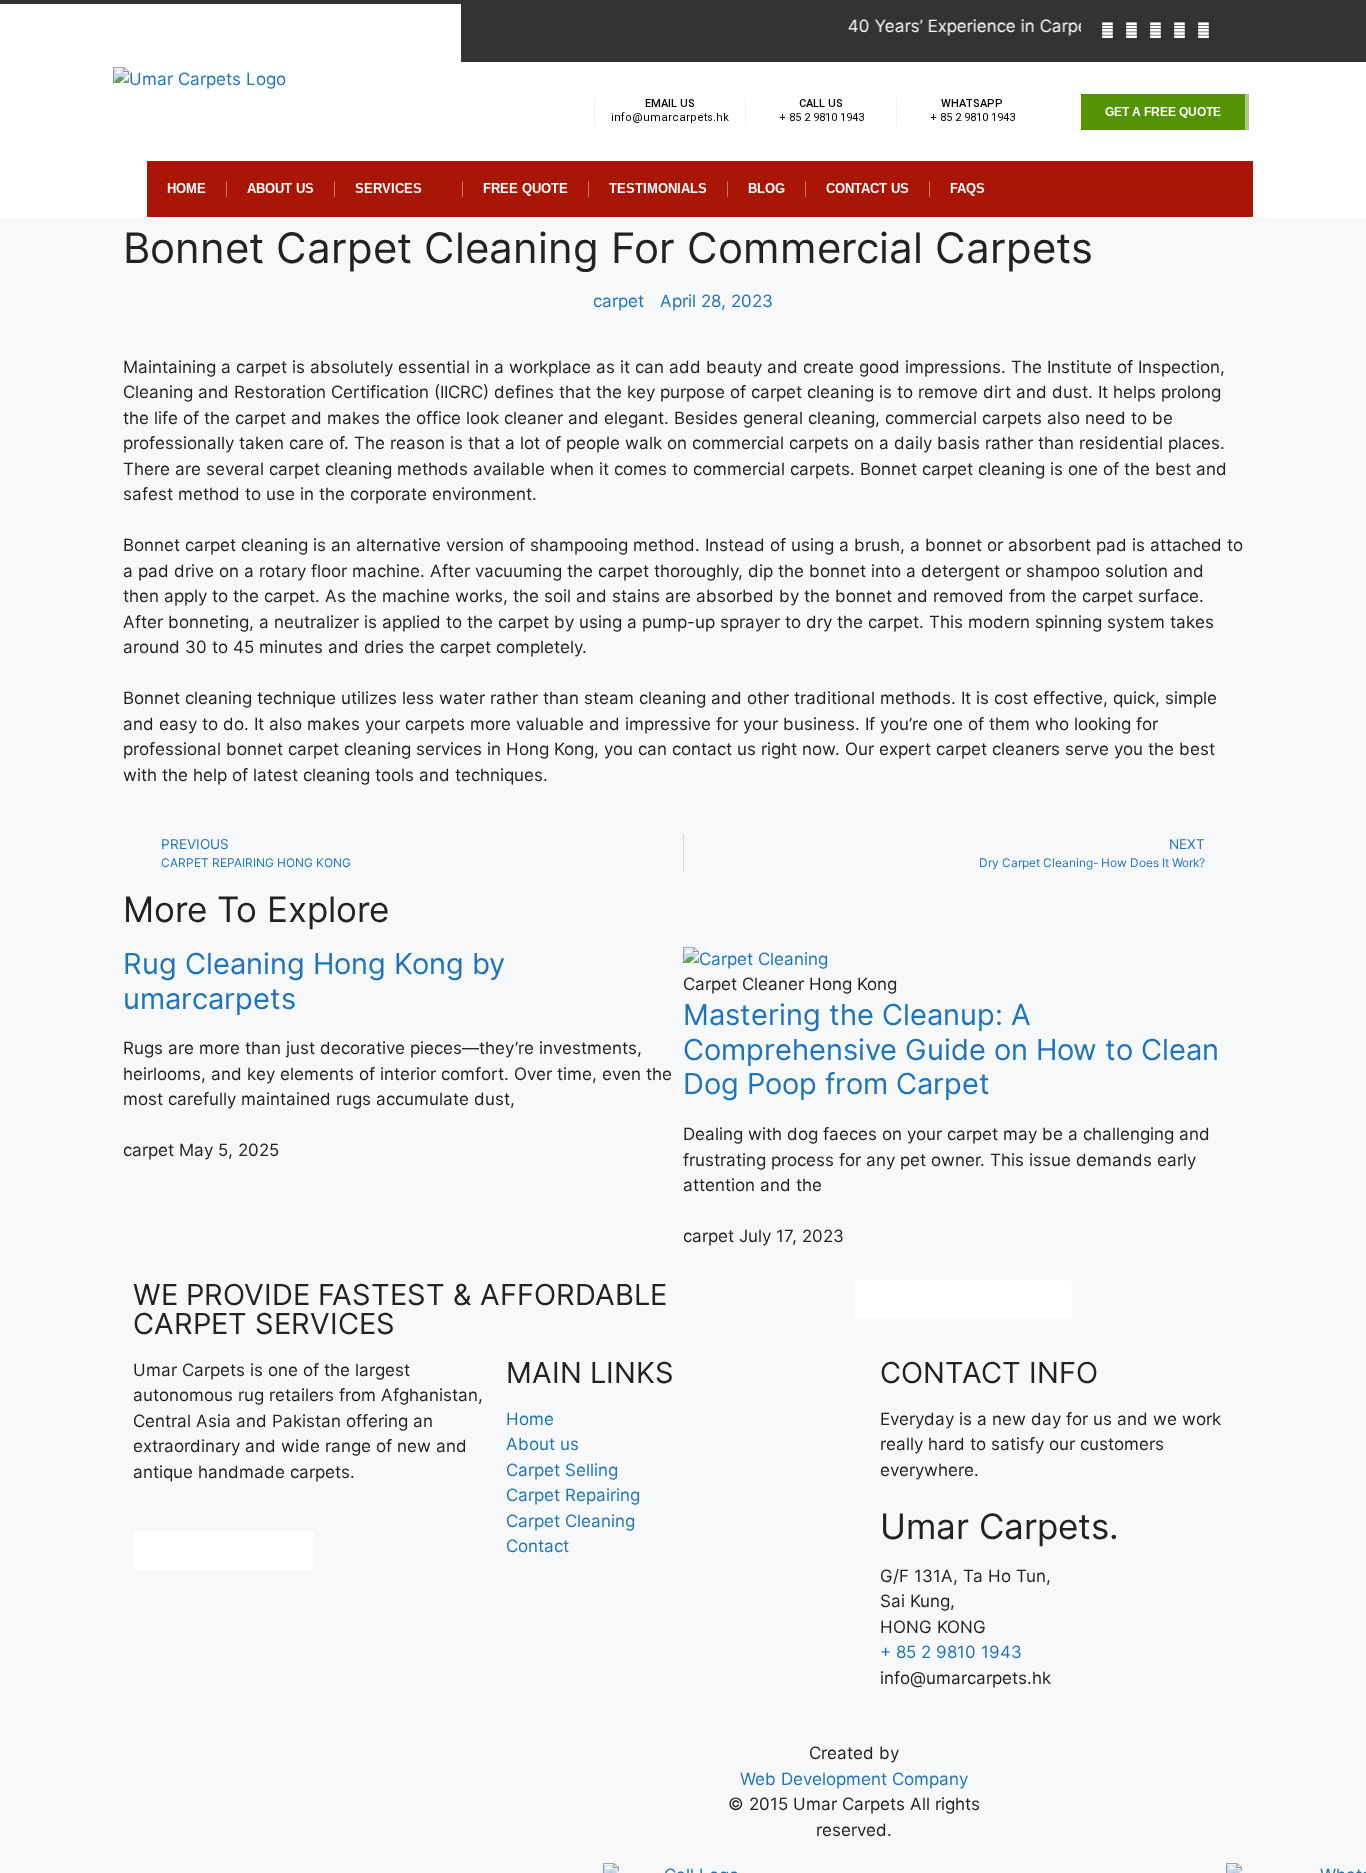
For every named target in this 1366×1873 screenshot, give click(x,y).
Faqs (967, 188)
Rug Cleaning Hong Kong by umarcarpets (314, 981)
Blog (766, 188)
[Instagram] (1203, 30)
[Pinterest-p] (1131, 30)
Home (186, 188)
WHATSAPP (972, 103)
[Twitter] (1155, 30)
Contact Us (867, 188)
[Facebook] (1107, 30)
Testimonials (658, 188)
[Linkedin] (1179, 30)
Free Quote (525, 188)
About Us (280, 188)
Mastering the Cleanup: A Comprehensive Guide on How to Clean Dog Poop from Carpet (951, 1049)
